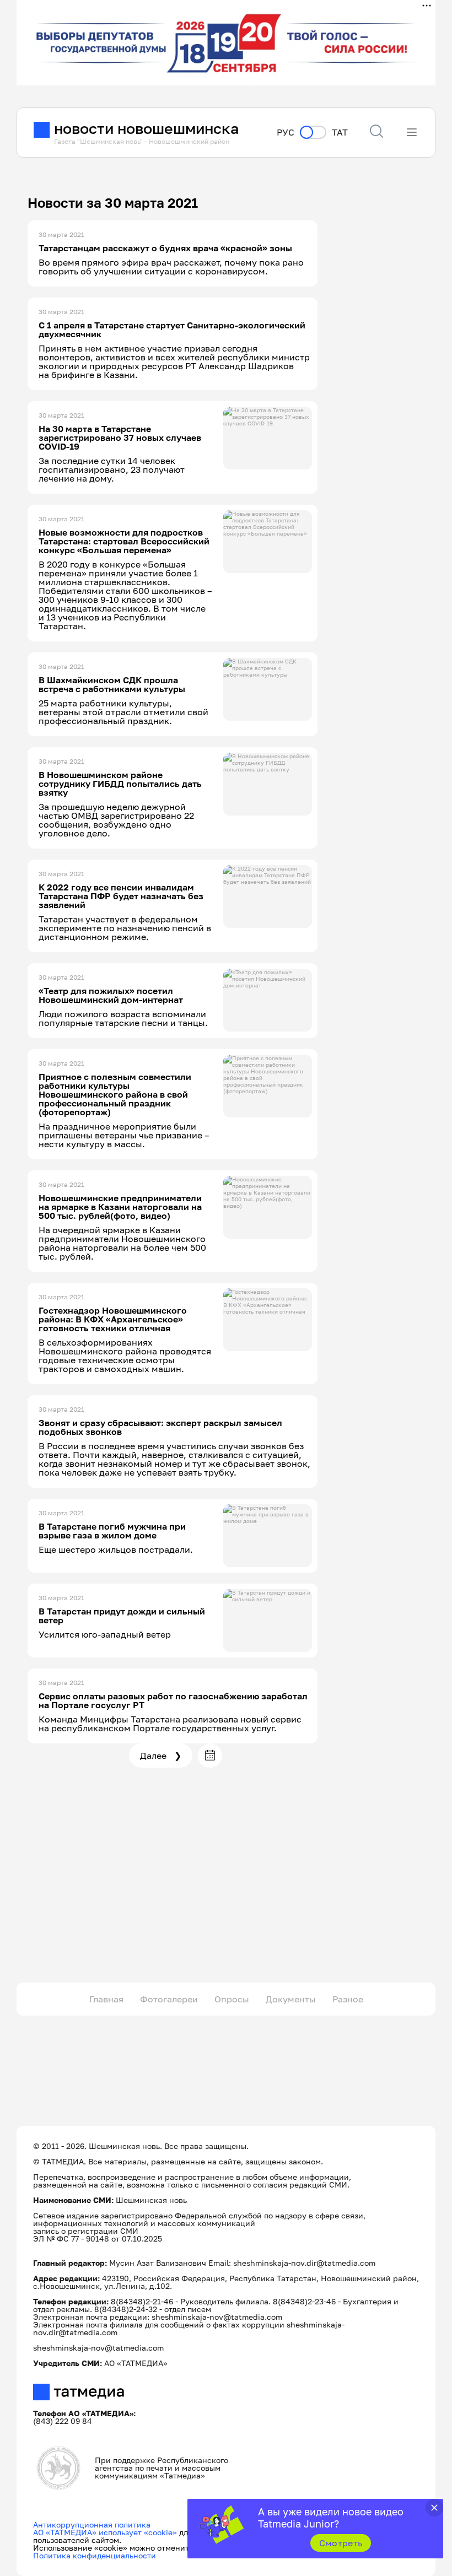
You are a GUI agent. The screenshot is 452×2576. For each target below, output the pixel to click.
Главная (106, 1999)
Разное (348, 1999)
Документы (291, 1999)
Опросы (232, 1999)
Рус (286, 133)
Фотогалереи (169, 1999)
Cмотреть (341, 2543)
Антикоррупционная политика (92, 2524)
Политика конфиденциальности (95, 2555)
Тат (340, 133)
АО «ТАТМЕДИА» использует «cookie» (105, 2532)
